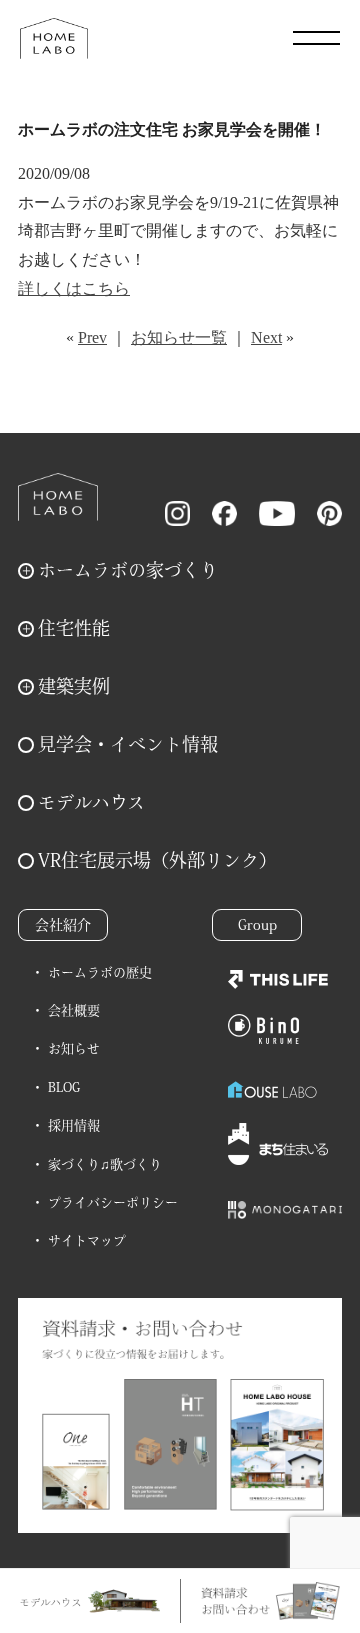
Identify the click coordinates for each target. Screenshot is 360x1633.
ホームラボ (58, 497)
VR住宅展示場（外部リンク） (157, 860)
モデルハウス (91, 802)
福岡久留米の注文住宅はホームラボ (54, 38)
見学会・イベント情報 (128, 744)
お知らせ (74, 1048)
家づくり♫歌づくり (105, 1164)
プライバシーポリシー (113, 1202)
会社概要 (74, 1010)
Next (266, 337)
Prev (92, 337)
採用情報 (74, 1125)
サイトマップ (87, 1240)
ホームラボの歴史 (100, 972)
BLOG (64, 1087)
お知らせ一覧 (179, 337)
